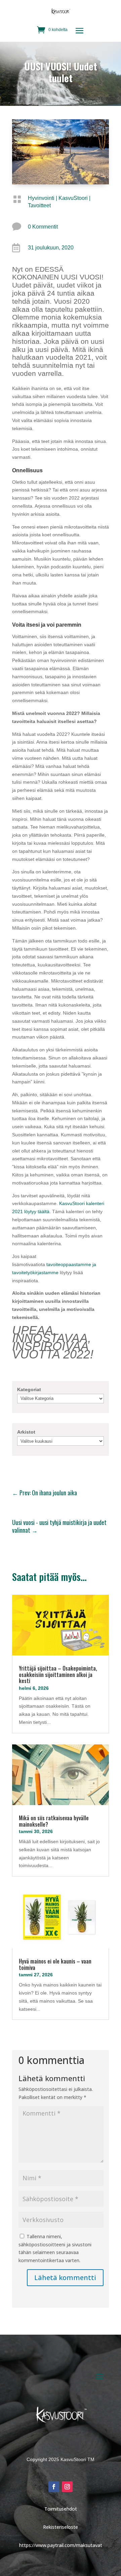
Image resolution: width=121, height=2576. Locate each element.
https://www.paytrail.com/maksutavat (61, 2545)
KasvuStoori (73, 198)
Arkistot (26, 1432)
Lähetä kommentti (65, 2278)
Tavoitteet (39, 205)
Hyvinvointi (41, 198)
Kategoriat (29, 1389)
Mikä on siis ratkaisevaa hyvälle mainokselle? (54, 1821)
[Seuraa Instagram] (67, 2487)
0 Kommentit (43, 227)
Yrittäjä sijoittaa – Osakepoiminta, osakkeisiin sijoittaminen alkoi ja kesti (58, 1674)
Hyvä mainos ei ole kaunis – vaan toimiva (55, 1964)
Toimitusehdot (61, 2509)
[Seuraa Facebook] (54, 2487)
